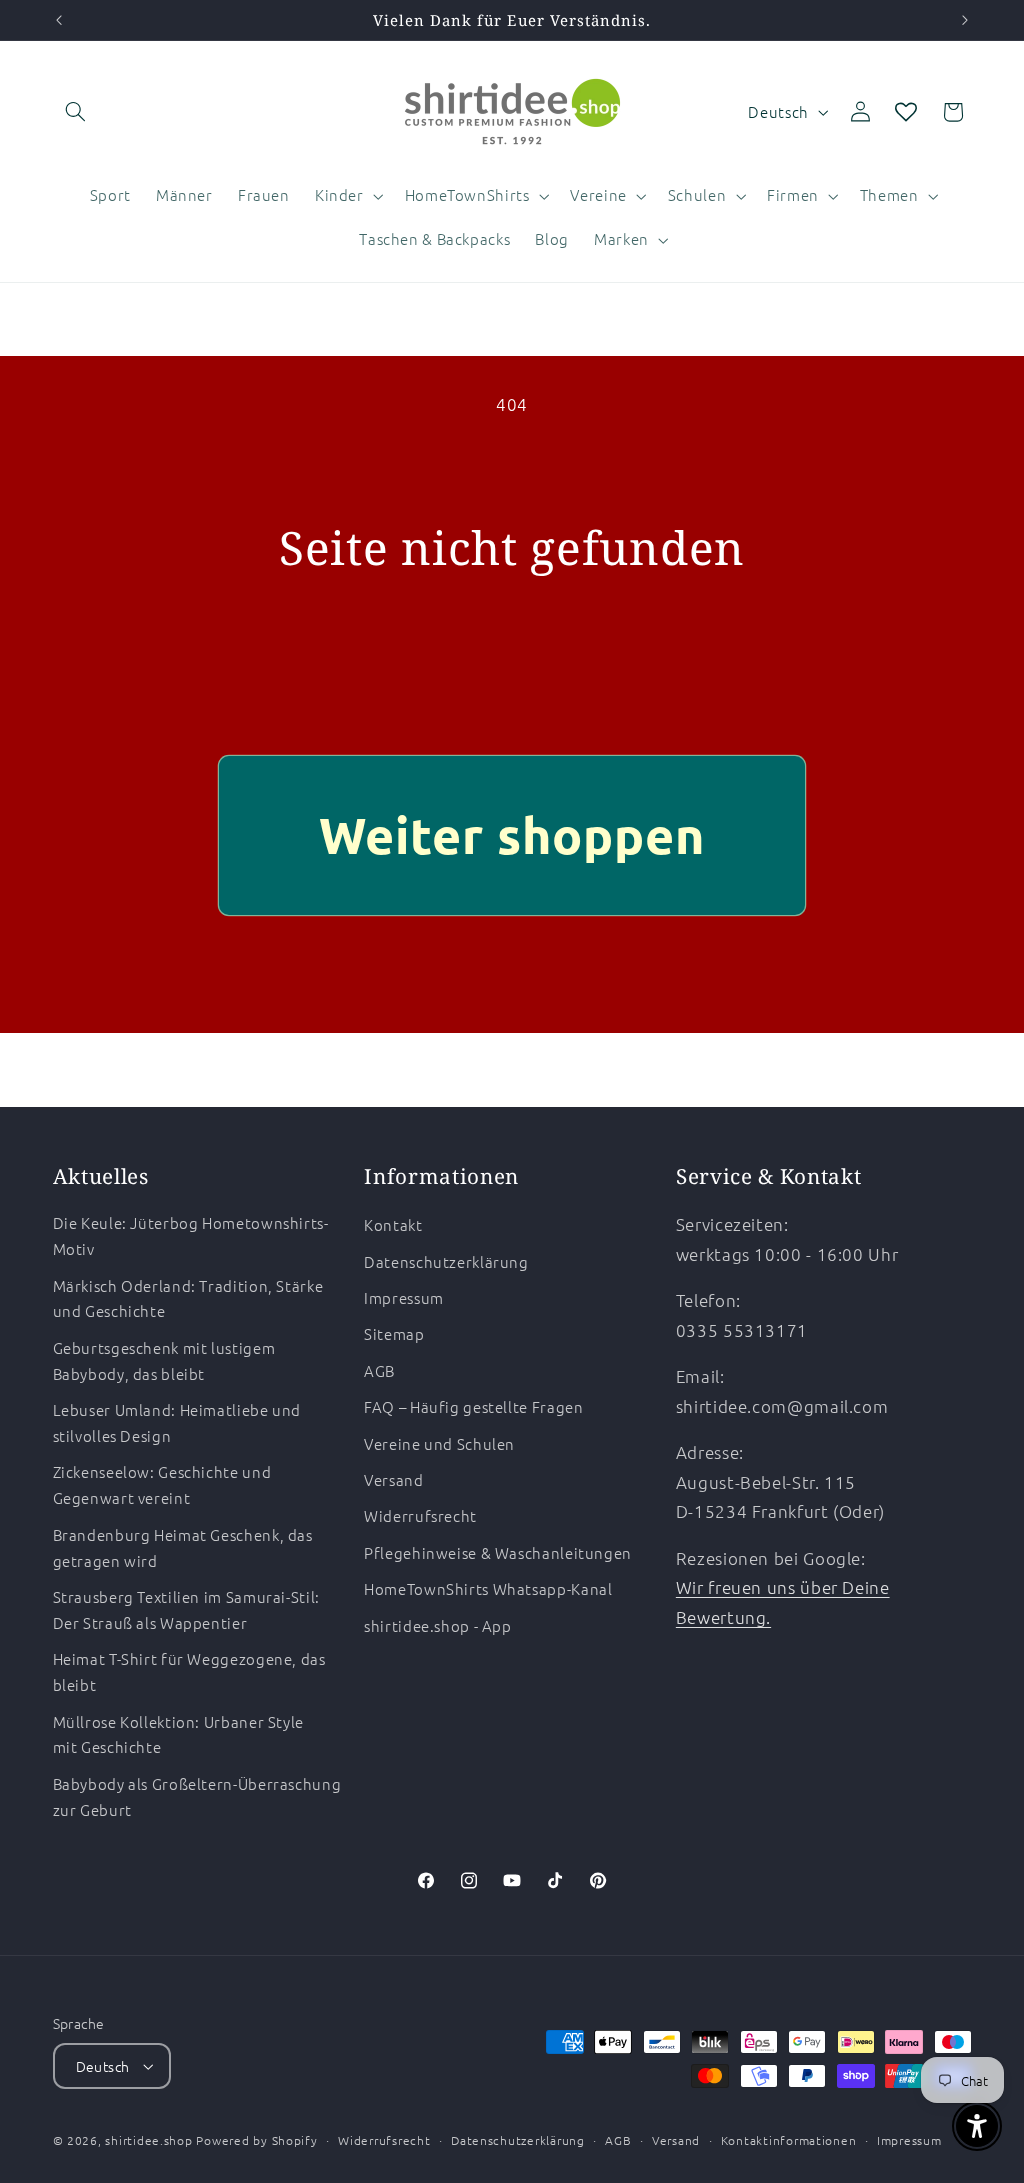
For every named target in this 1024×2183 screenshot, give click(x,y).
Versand (393, 1479)
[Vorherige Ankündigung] (59, 20)
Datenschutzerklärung (446, 1261)
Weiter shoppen (512, 834)
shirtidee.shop (148, 2140)
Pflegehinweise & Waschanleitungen (498, 1552)
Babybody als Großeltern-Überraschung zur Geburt (197, 1796)
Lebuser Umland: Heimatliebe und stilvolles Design (177, 1422)
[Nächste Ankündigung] (965, 20)
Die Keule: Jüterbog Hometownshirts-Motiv (191, 1235)
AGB (379, 1370)
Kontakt (393, 1224)
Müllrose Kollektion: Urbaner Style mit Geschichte (178, 1734)
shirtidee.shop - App (438, 1625)
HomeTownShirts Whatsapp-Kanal (488, 1588)
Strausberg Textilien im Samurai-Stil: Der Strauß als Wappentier (186, 1609)
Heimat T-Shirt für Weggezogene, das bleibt (189, 1671)
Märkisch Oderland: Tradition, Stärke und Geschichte (188, 1298)
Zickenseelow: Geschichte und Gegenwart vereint (162, 1484)
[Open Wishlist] (906, 112)
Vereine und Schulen (439, 1443)
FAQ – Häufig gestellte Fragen (473, 1406)
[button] (76, 112)
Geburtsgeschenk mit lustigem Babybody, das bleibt (164, 1360)
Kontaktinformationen (789, 2140)
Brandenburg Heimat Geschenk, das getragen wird (183, 1547)
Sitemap (394, 1333)
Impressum (404, 1297)
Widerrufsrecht (420, 1515)
